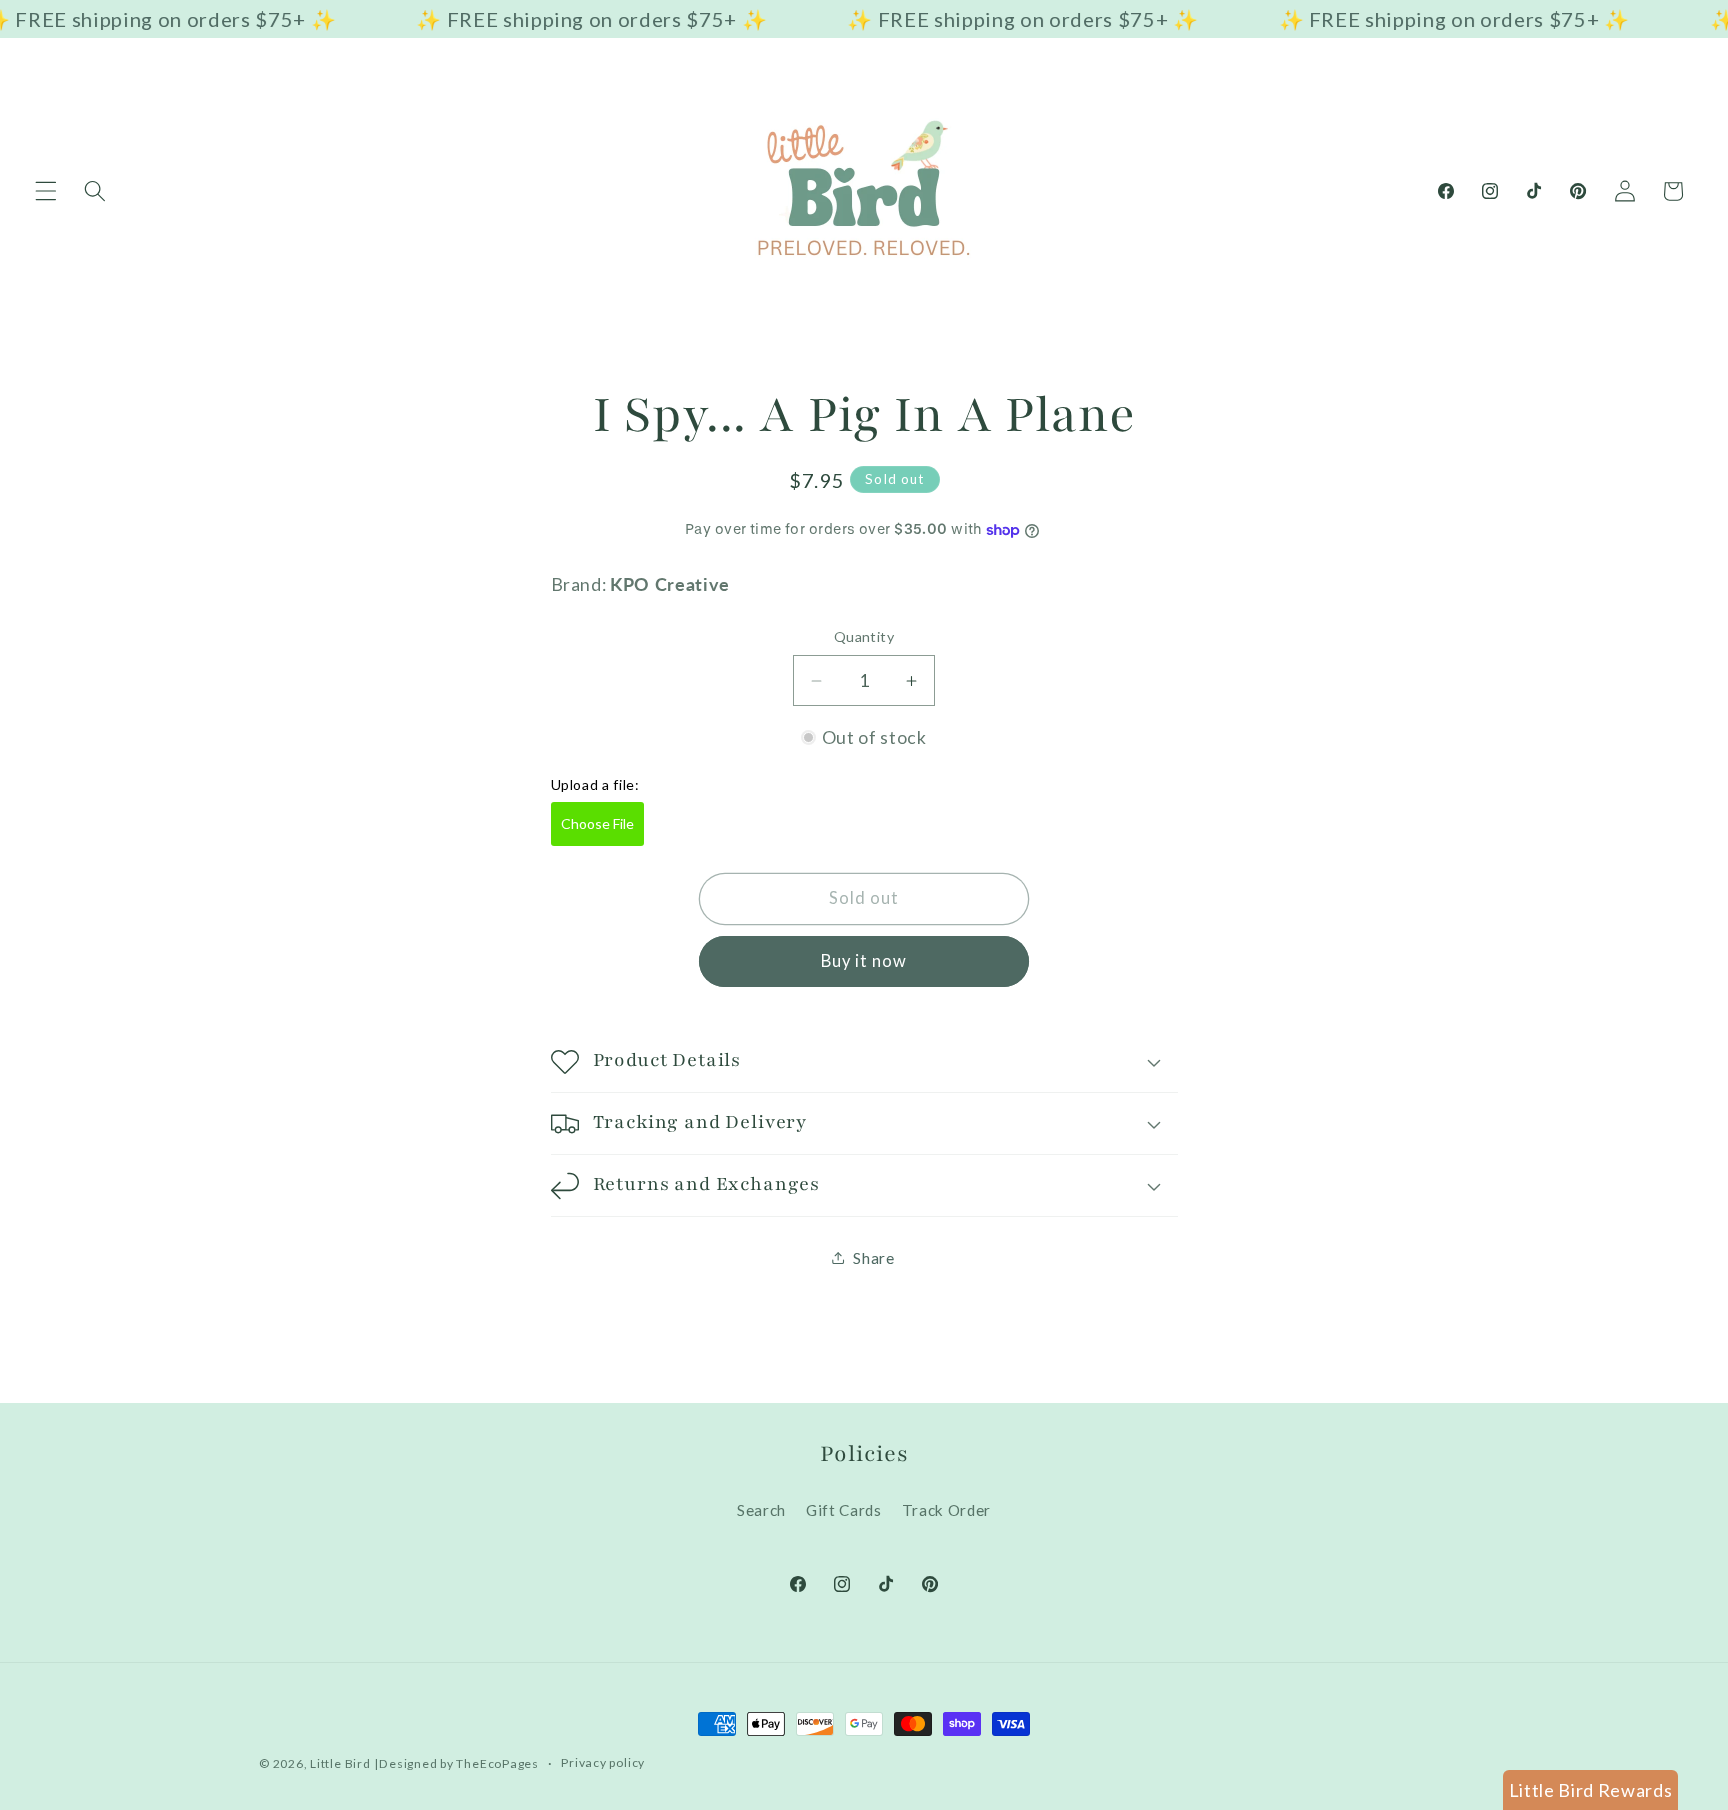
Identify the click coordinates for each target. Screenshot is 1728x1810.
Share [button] (873, 1258)
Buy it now (864, 961)
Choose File (597, 823)
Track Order (946, 1510)
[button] (46, 191)
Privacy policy (603, 1762)
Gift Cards (844, 1510)
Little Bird (340, 1763)
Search (761, 1510)
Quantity (864, 636)
